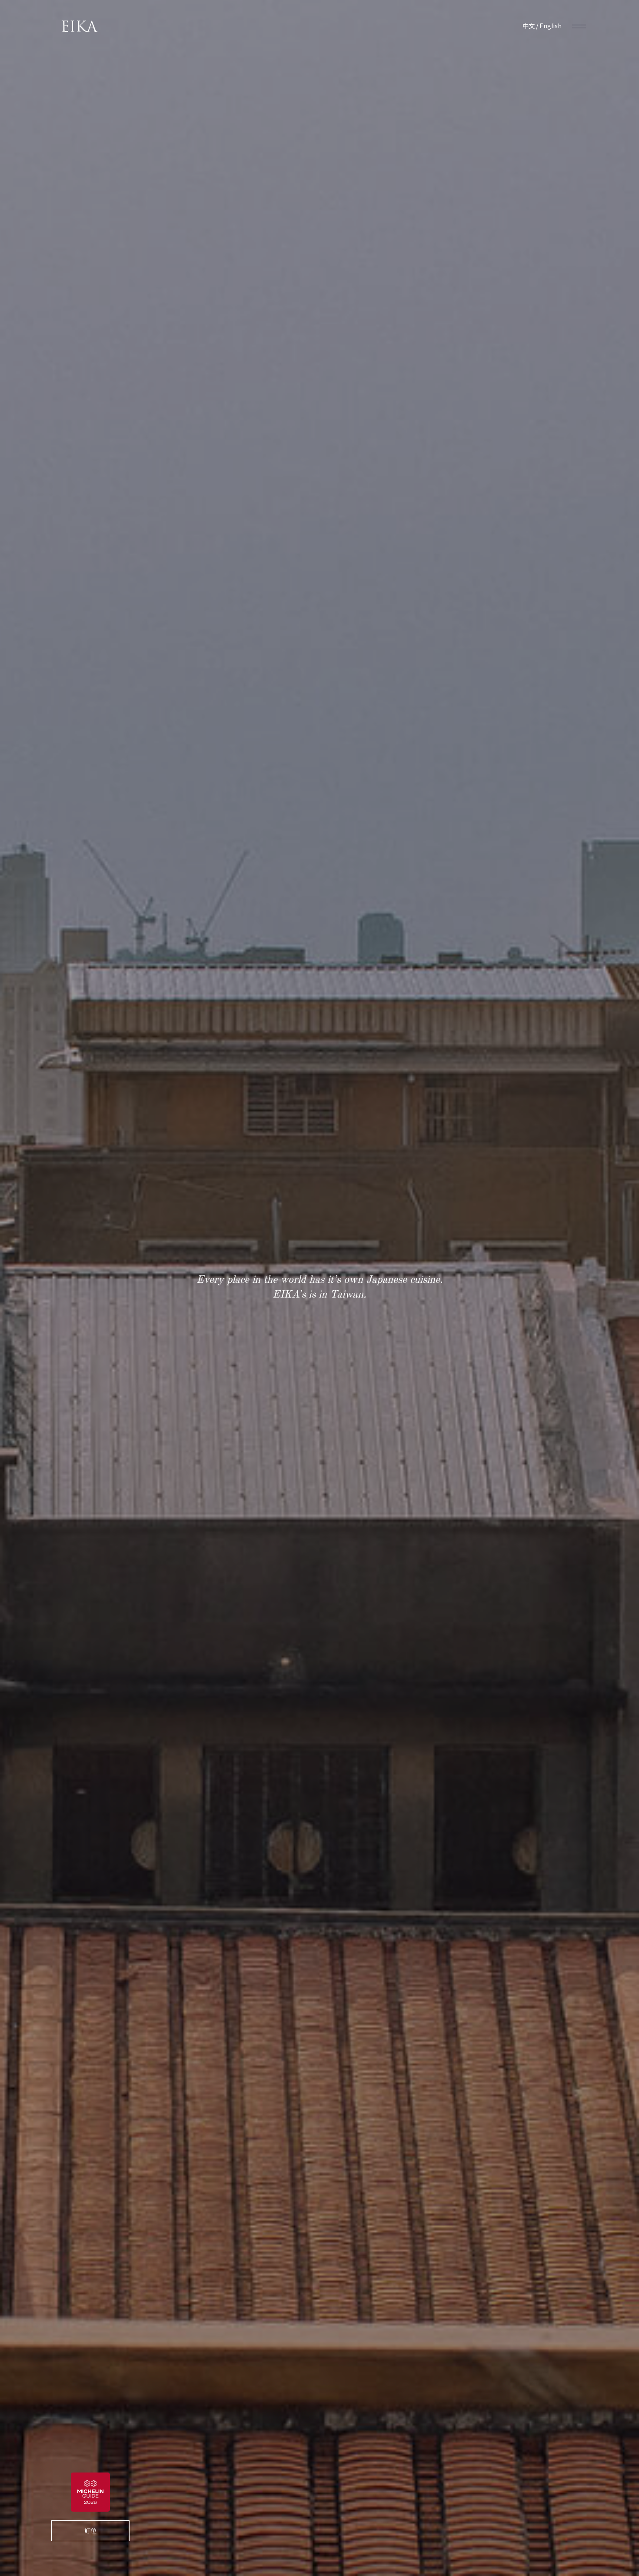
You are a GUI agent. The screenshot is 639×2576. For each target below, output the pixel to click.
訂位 (90, 2530)
